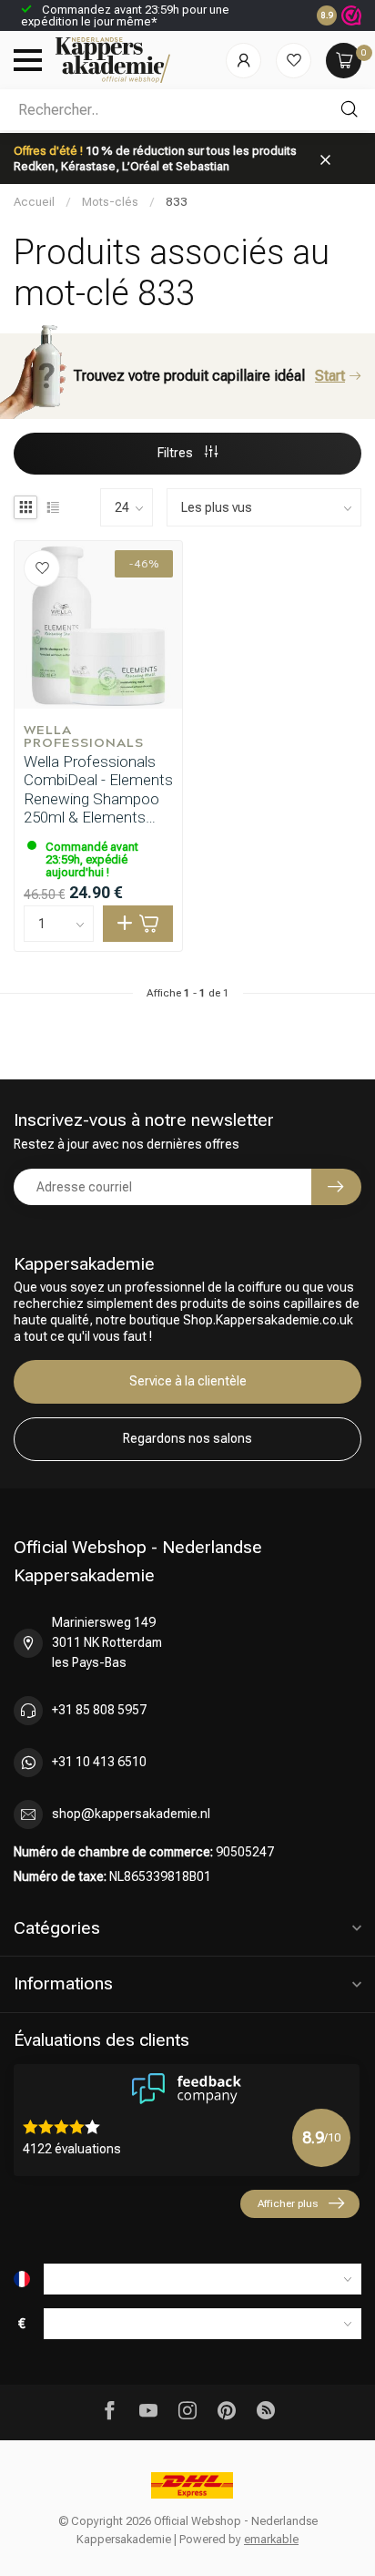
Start (330, 376)
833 (177, 202)
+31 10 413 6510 (99, 1762)
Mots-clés (110, 202)
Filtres (177, 453)
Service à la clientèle (188, 1381)
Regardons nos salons (187, 1438)
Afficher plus (288, 2203)
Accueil (34, 202)
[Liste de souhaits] (294, 61)
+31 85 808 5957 (99, 1710)
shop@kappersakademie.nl (131, 1814)
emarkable (271, 2539)
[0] (344, 61)
